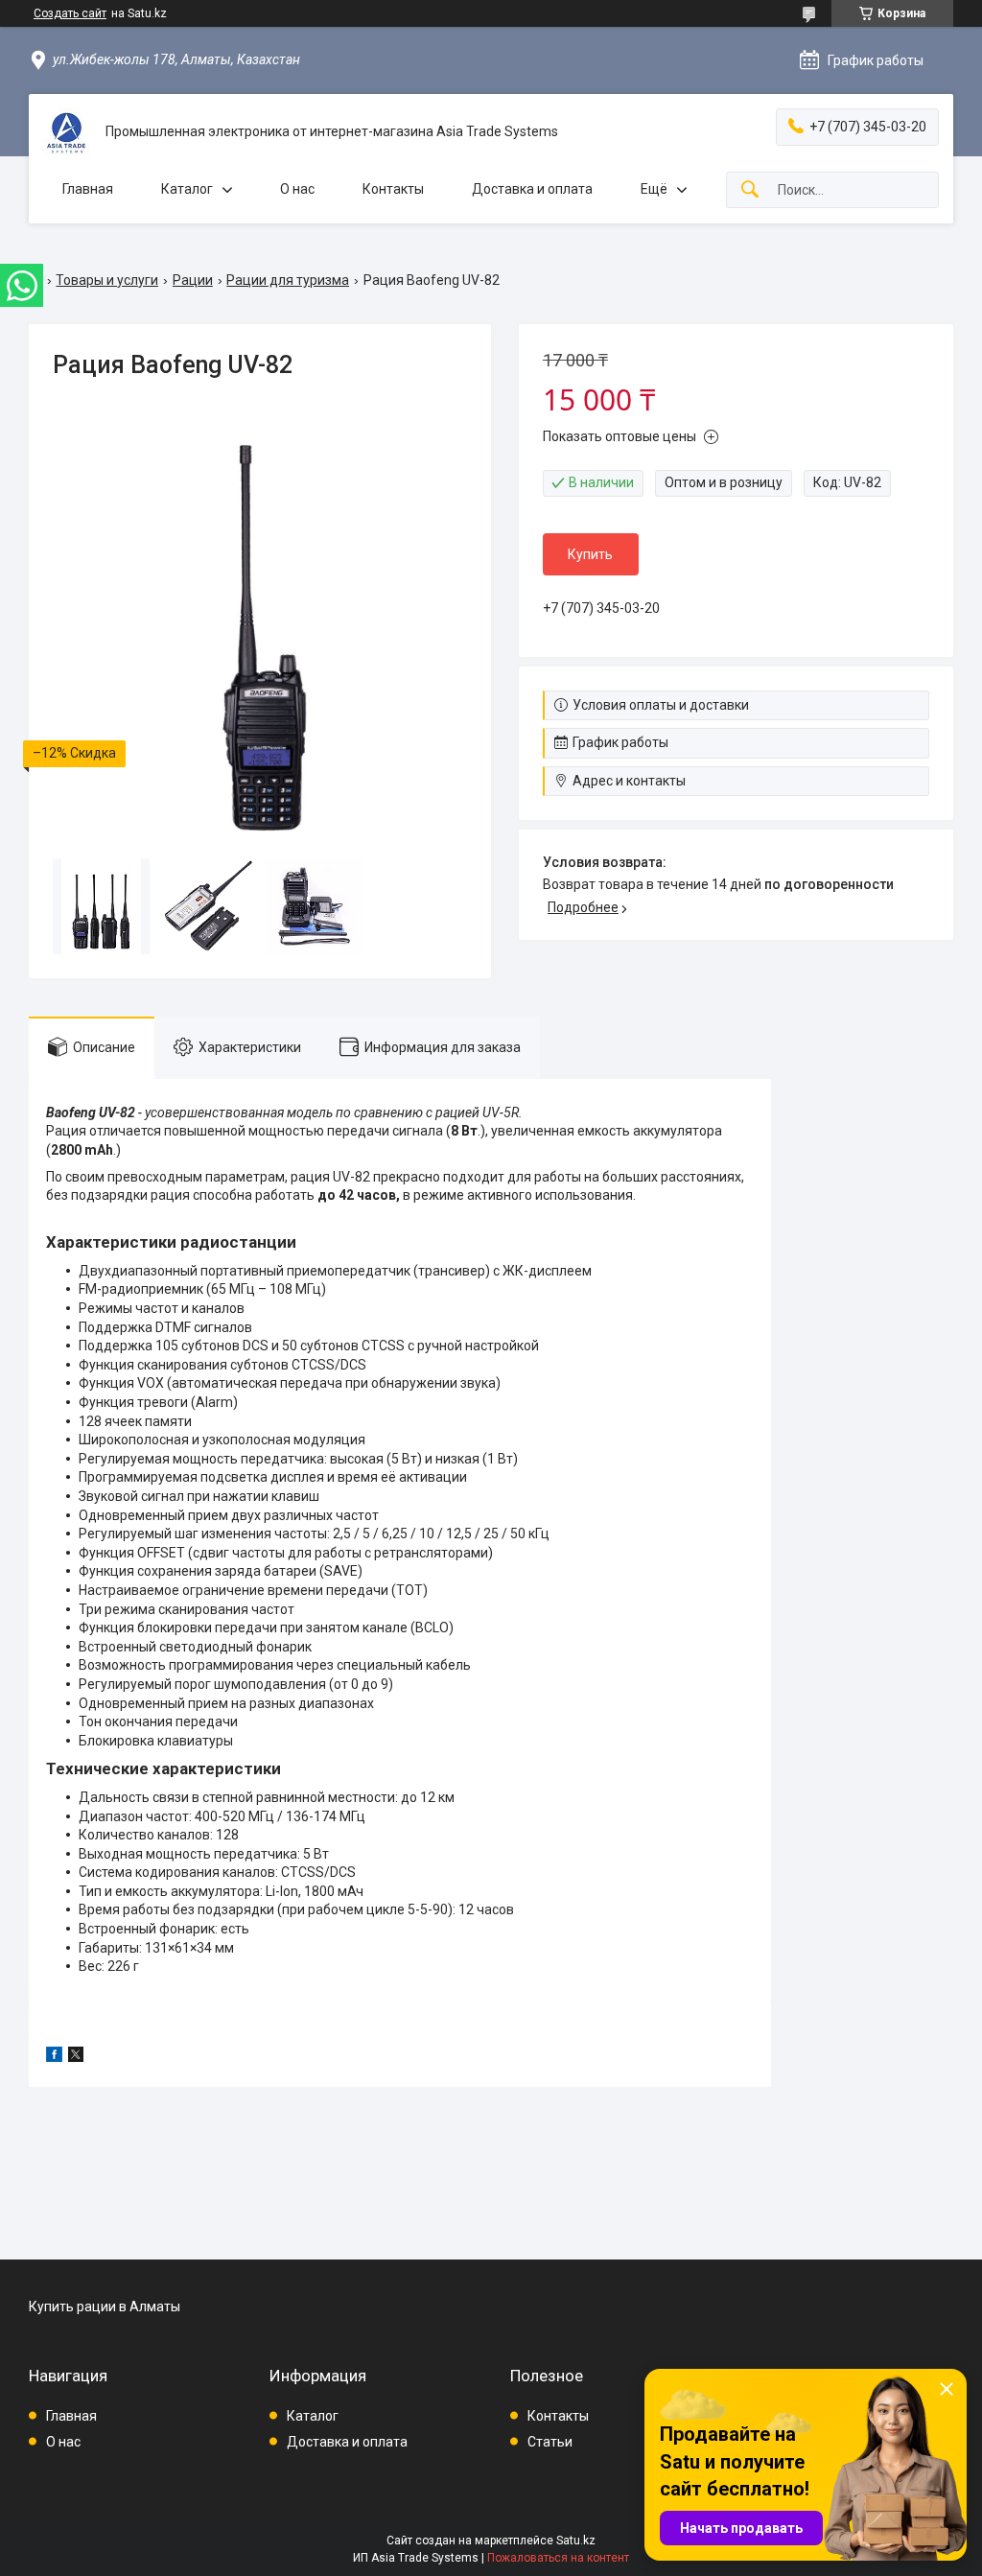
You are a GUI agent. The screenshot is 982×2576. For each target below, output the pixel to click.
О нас (297, 189)
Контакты (393, 189)
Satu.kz (576, 2541)
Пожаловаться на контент (558, 2558)
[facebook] (54, 2057)
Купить (590, 554)
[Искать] (750, 190)
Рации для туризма (288, 280)
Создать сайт (70, 13)
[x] (76, 2057)
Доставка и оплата (532, 189)
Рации (193, 280)
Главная (88, 189)
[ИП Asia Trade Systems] (67, 132)
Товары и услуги (107, 280)
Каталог (187, 189)
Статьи (550, 2442)
